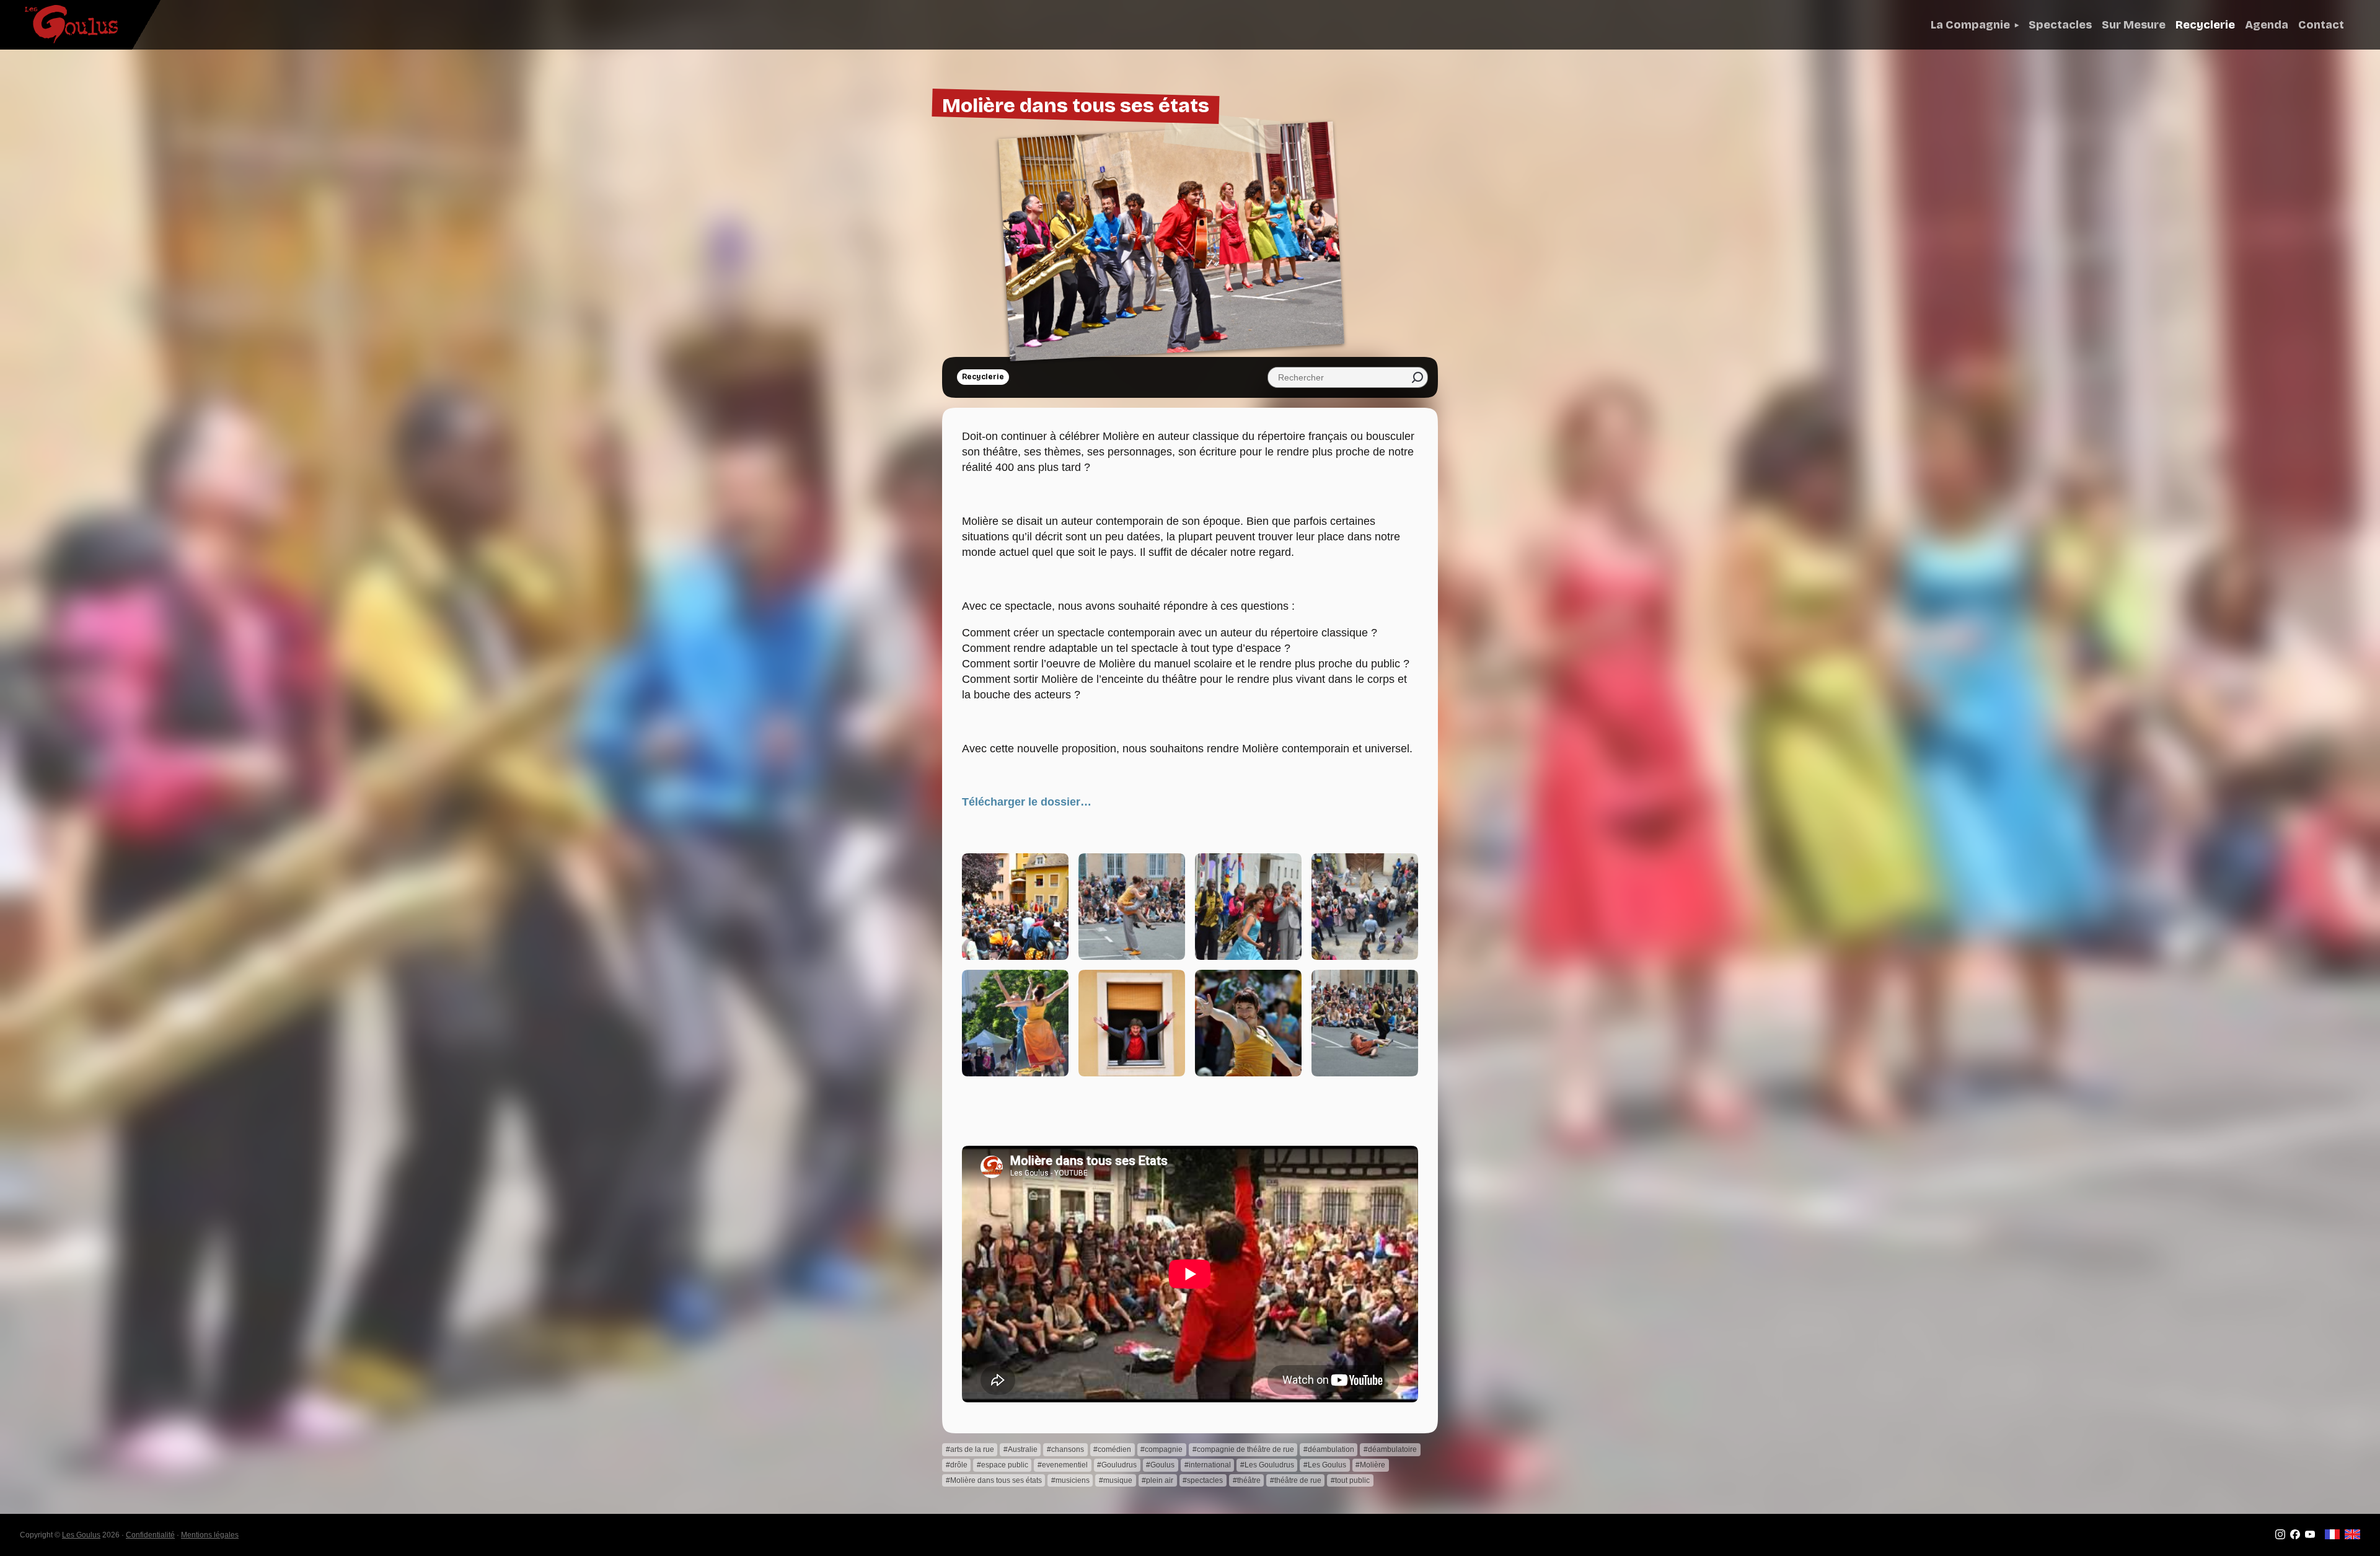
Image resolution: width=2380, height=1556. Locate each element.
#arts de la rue (970, 1449)
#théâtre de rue (1296, 1480)
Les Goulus (81, 1535)
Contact (2321, 25)
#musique (1116, 1480)
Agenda (2267, 25)
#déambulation (1329, 1449)
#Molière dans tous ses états (994, 1480)
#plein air (1157, 1480)
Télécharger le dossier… (1027, 802)
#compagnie (1161, 1449)
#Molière (1370, 1465)
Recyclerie (2205, 25)
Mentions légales (210, 1535)
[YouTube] (2310, 1537)
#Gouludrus (1117, 1465)
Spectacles (2060, 25)
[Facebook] (2295, 1537)
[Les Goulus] (61, 24)
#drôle (957, 1465)
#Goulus (1160, 1465)
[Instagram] (2280, 1537)
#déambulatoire (1390, 1449)
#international (1208, 1465)
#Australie (1020, 1449)
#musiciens (1070, 1480)
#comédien (1112, 1449)
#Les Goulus (1325, 1465)
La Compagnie (1970, 25)
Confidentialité (150, 1535)
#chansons (1065, 1449)
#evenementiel (1063, 1465)
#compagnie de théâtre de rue (1243, 1449)
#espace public (1003, 1465)
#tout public (1350, 1480)
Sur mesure (2134, 25)
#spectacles (1203, 1480)
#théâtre (1247, 1480)
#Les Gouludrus (1267, 1465)
